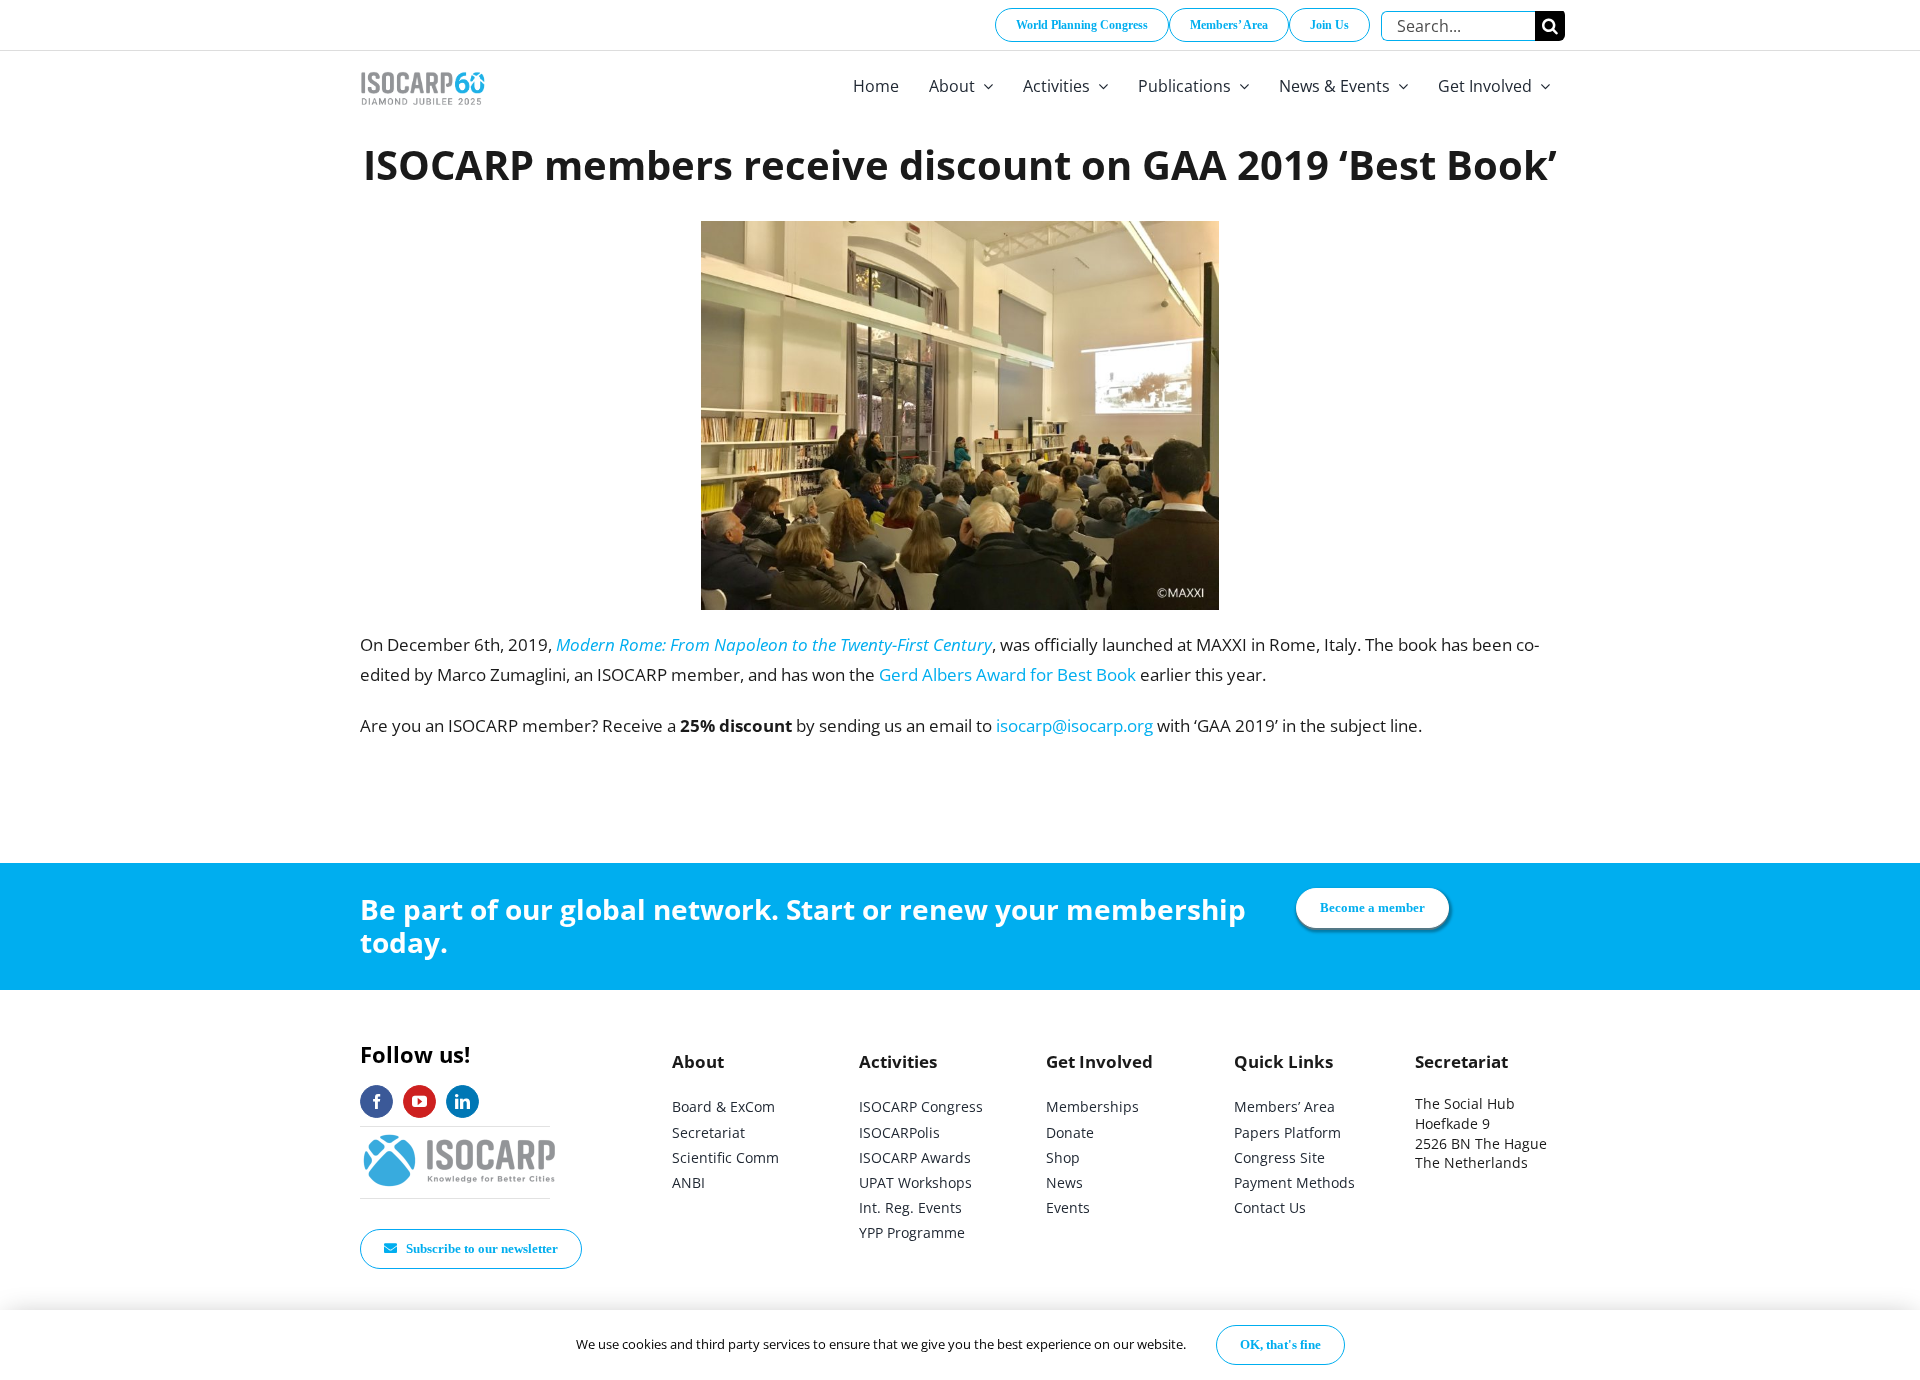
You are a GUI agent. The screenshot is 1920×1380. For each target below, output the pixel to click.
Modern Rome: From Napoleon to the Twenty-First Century (774, 644)
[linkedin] (462, 1101)
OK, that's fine (1280, 1344)
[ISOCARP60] (422, 68)
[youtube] (419, 1101)
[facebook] (376, 1101)
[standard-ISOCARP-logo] (460, 1135)
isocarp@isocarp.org (1074, 725)
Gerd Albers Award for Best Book (1007, 674)
